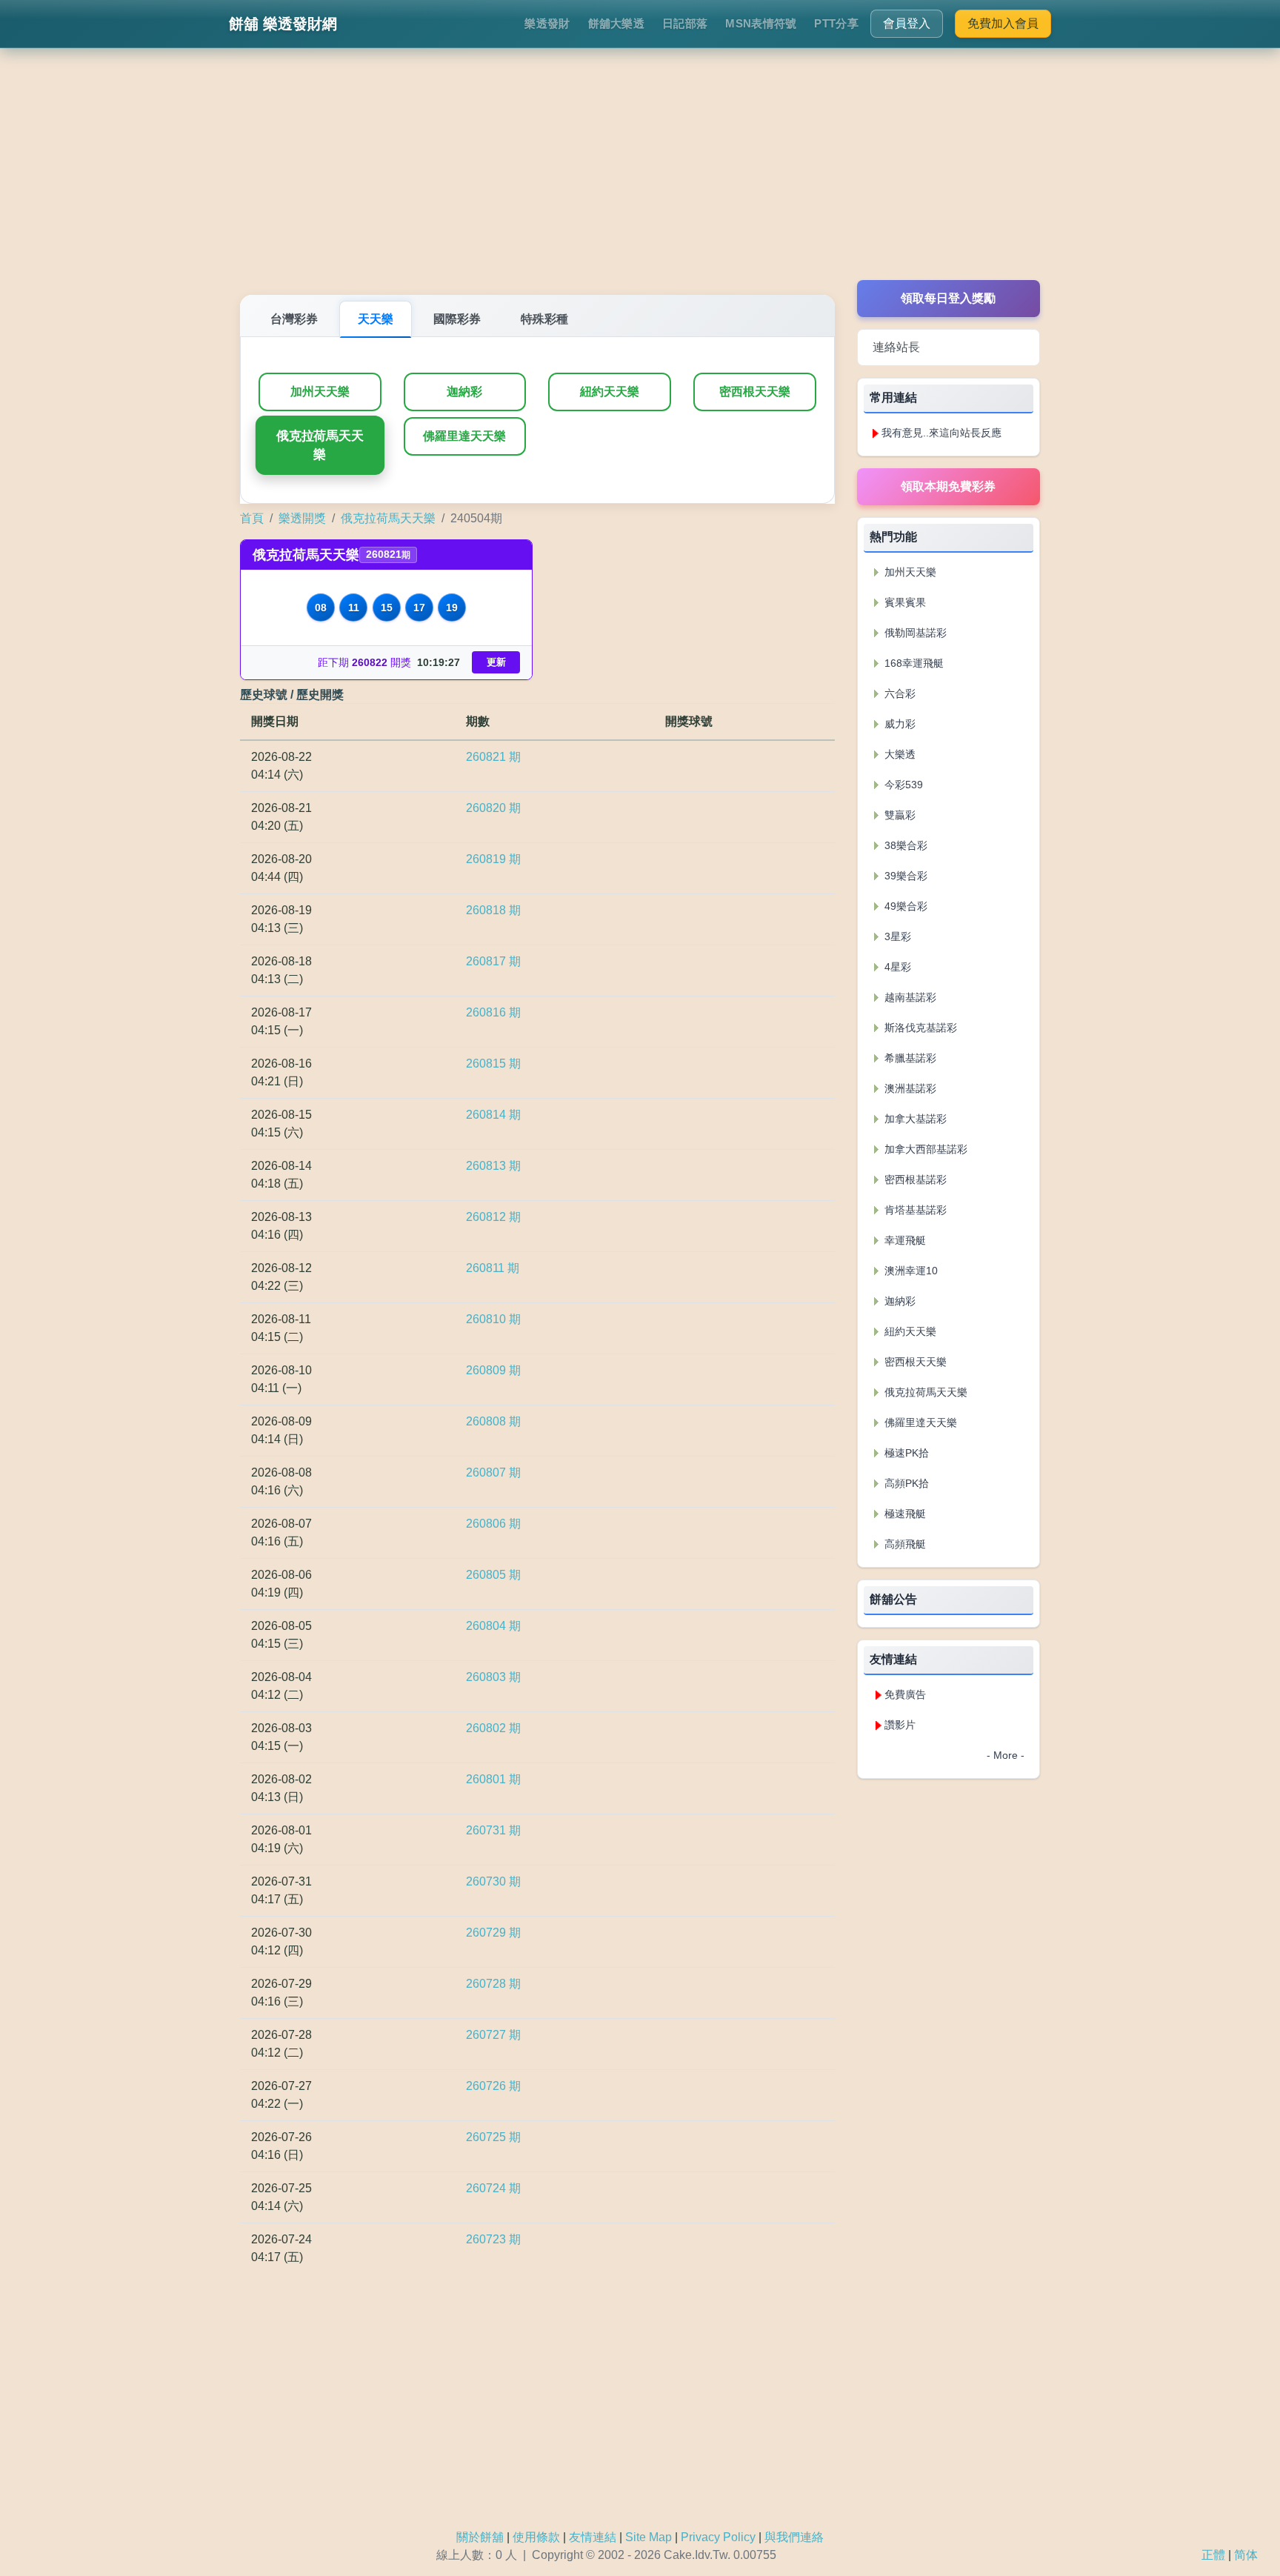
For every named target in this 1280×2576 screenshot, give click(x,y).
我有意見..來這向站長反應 (941, 433)
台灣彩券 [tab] (294, 319)
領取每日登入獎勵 (948, 298)
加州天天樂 (320, 392)
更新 (496, 662)
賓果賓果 (904, 602)
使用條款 (536, 2537)
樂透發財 (547, 23)
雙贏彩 (899, 815)
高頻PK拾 (905, 1483)
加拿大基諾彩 (914, 1119)
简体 (1246, 2555)
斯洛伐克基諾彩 (919, 1028)
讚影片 (900, 1725)
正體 (1213, 2555)
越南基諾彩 (909, 997)
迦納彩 (464, 392)
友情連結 (593, 2537)
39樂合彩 (904, 876)
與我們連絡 (794, 2537)
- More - (1006, 1755)
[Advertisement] (640, 176)
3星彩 (896, 936)
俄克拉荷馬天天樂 (320, 445)
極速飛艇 (904, 1514)
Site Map (649, 2537)
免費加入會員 (1003, 23)
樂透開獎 (302, 518)
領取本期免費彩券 (948, 486)
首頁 (252, 518)
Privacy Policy (718, 2537)
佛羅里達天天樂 (464, 436)
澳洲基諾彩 (909, 1088)
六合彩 (899, 693)
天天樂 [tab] (376, 319)
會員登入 (907, 23)
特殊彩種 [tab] (544, 319)
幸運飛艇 (904, 1240)
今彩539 (902, 785)
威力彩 (899, 724)
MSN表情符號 (761, 23)
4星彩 (896, 967)
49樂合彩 (904, 906)
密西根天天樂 (755, 392)
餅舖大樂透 (617, 23)
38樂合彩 (904, 845)
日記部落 (685, 23)
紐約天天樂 (610, 392)
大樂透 (899, 754)
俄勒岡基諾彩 (914, 633)
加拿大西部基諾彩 (924, 1149)
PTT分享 (836, 23)
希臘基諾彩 (909, 1058)
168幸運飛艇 (913, 663)
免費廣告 (905, 1694)
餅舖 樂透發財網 (283, 24)
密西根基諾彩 (914, 1179)
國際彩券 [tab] (457, 319)
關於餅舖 (480, 2537)
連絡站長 (896, 347)
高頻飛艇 (904, 1544)
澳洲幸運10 (910, 1271)
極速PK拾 (905, 1453)
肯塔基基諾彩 (914, 1210)
